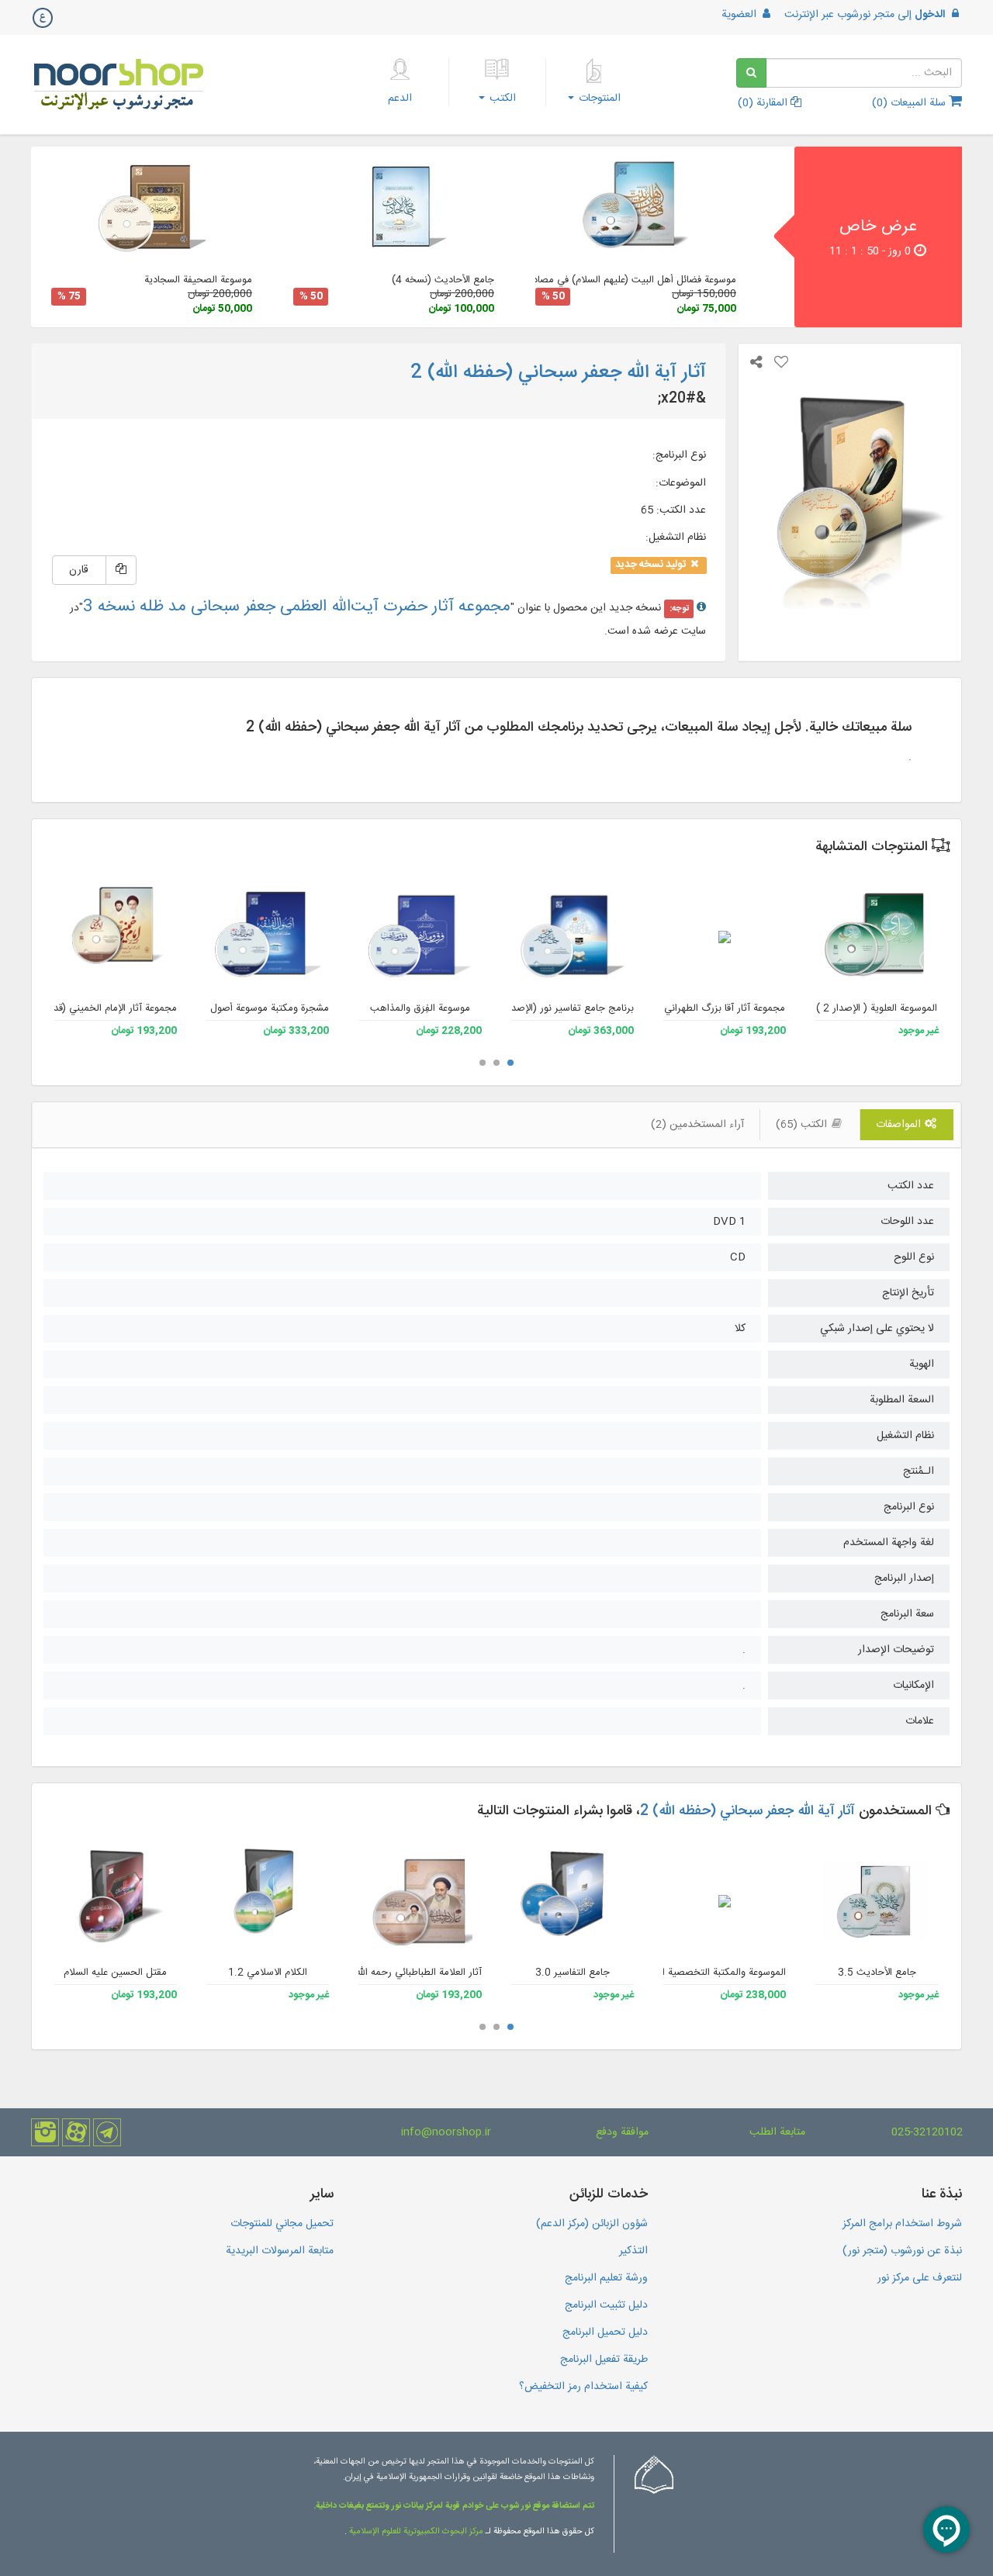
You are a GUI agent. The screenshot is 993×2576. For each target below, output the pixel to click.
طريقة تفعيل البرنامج (604, 2360)
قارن (79, 570)
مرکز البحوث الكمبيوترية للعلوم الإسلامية (415, 2532)
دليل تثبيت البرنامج (606, 2305)
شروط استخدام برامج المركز (902, 2224)
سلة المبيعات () (910, 103)
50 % (553, 297)
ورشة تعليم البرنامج (606, 2278)
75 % (69, 297)
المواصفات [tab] (900, 1125)
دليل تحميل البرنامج (605, 2332)
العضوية (740, 15)
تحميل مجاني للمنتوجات (282, 2224)
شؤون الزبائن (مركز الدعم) (592, 2224)
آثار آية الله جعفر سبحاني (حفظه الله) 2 (747, 1811)
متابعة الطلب (777, 2132)
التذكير (633, 2251)
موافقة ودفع (622, 2132)
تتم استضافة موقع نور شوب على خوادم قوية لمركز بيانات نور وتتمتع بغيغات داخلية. (454, 2506)
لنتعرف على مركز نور (920, 2278)
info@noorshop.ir (446, 2132)
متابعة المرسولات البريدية (280, 2251)
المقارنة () (764, 103)
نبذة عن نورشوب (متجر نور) (902, 2251)
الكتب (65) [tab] (803, 1125)
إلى (865, 15)
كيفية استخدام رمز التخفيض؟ (583, 2387)
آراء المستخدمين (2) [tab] (697, 1125)
